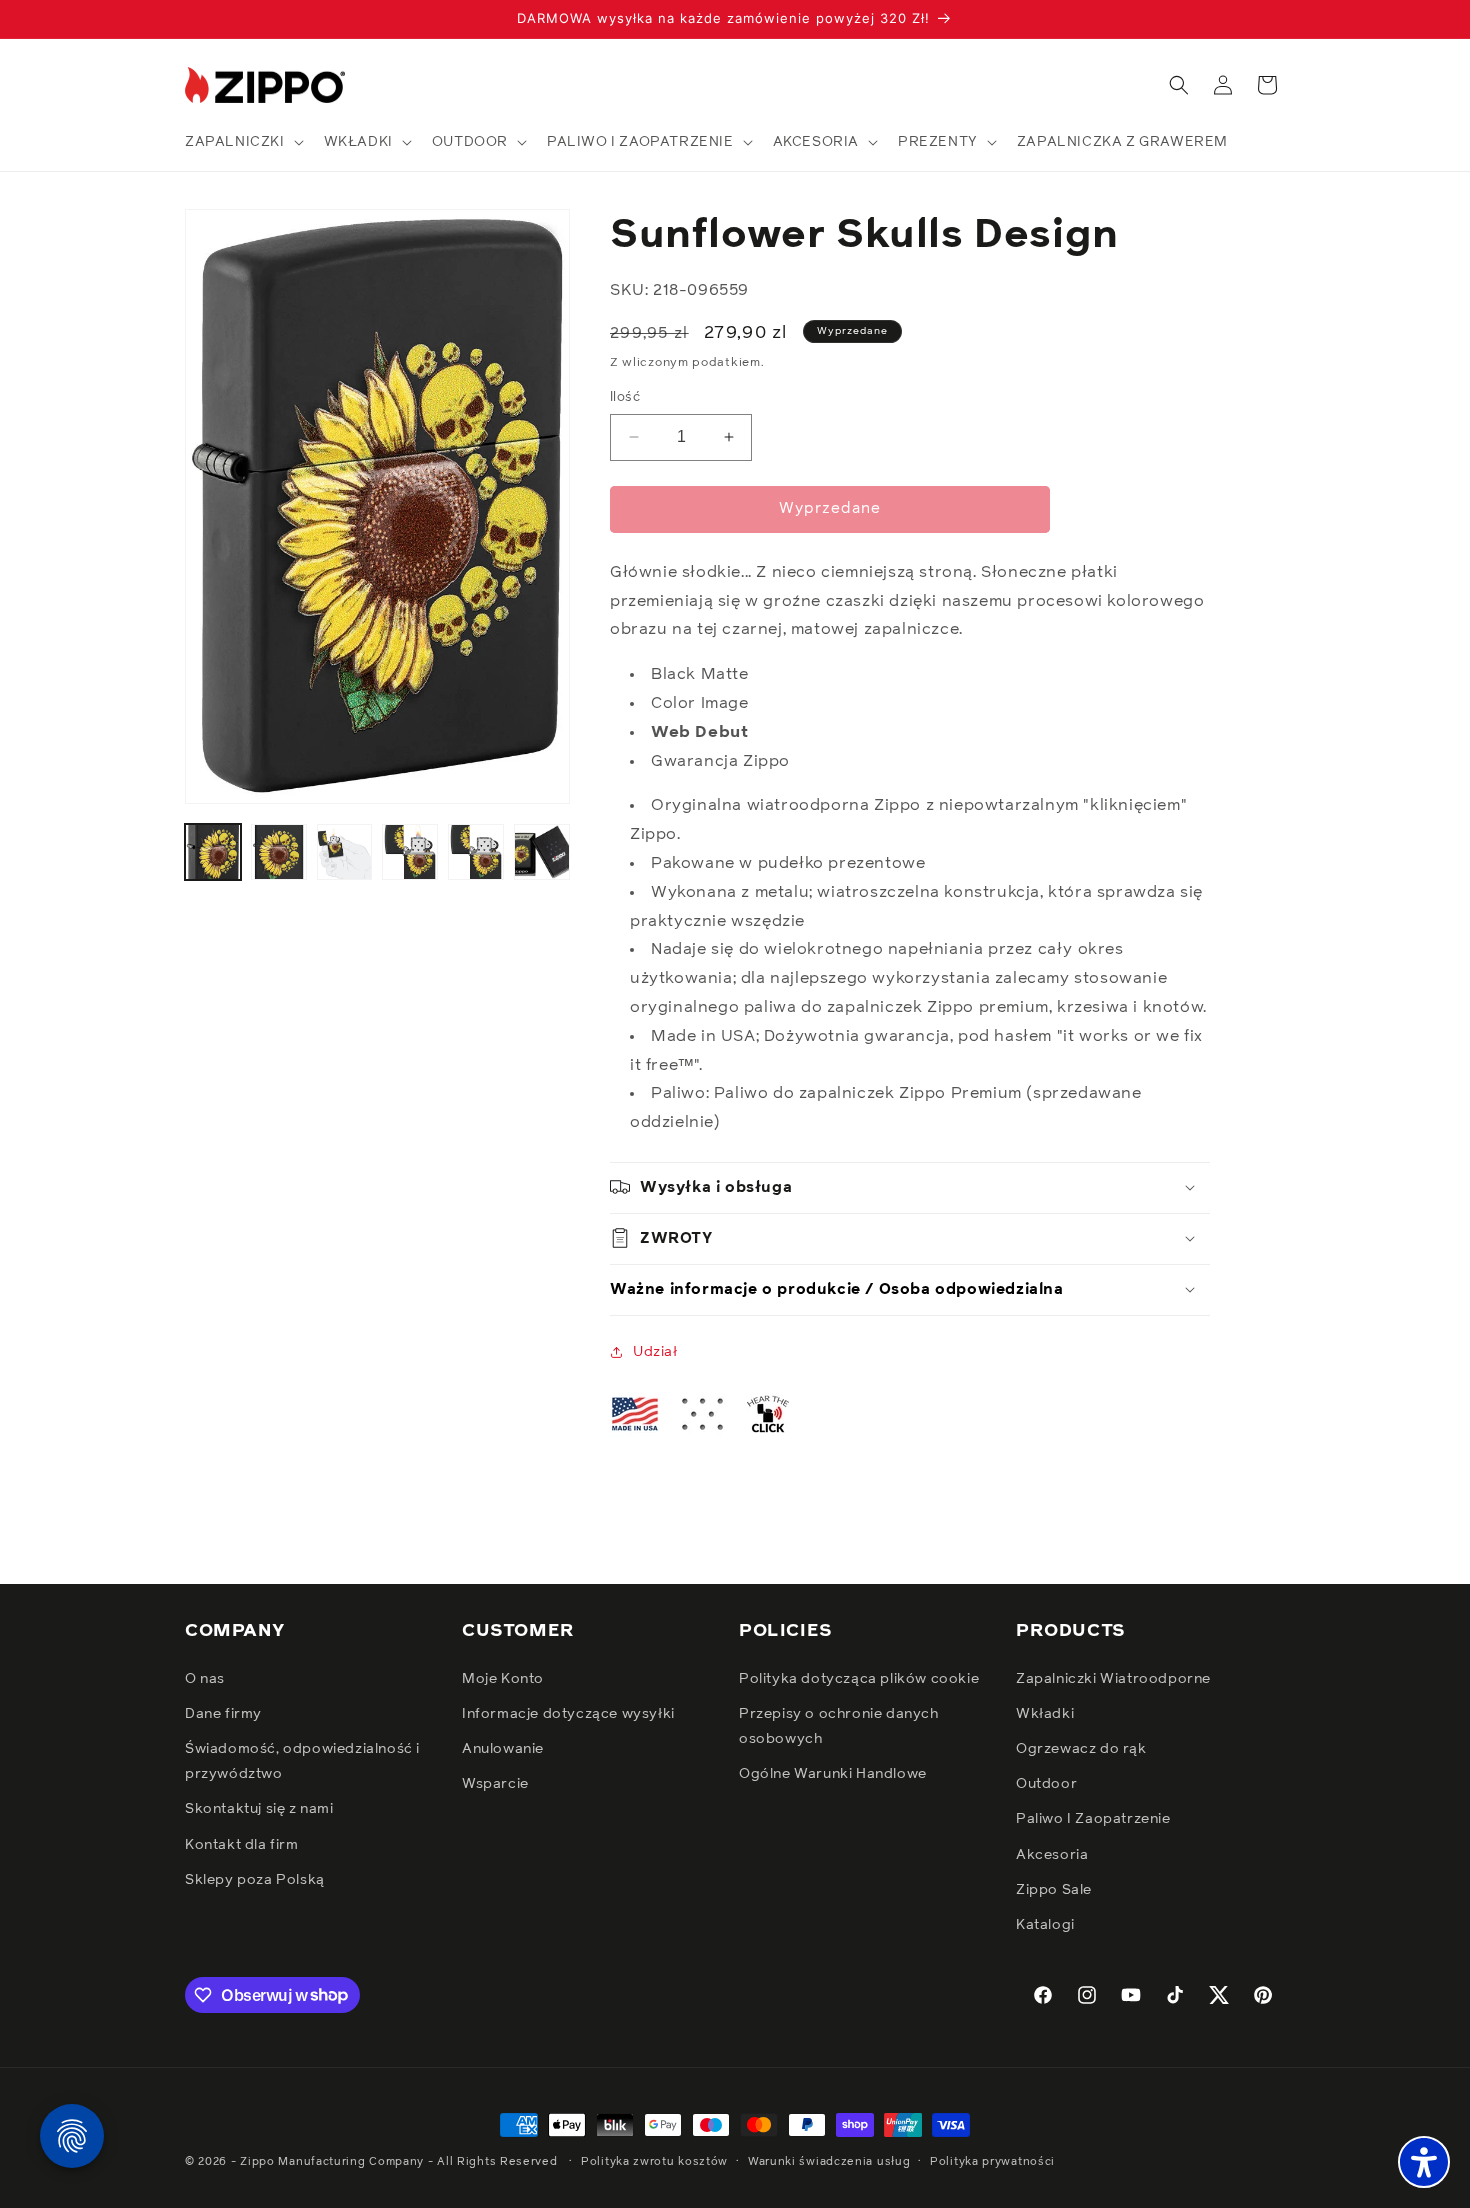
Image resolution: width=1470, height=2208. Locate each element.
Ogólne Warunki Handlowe (833, 1774)
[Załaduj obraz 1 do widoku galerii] (213, 852)
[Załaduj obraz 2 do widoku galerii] (279, 852)
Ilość (625, 397)
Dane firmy (223, 1713)
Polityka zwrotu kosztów (654, 2160)
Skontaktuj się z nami (259, 1809)
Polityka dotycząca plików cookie (859, 1678)
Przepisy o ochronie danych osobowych (839, 1725)
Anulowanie (503, 1748)
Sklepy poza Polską (255, 1879)
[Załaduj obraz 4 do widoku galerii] (410, 852)
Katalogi (1045, 1924)
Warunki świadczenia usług (829, 2160)
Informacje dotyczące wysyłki (568, 1713)
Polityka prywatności (992, 2160)
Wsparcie (495, 1784)
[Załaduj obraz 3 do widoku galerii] (345, 852)
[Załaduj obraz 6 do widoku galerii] (542, 852)
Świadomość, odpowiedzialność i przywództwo (302, 1760)
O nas (205, 1678)
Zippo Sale (1054, 1889)
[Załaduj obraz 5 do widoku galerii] (476, 852)
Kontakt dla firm (242, 1844)
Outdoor (1046, 1784)
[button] (242, 142)
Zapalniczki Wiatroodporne (1113, 1678)
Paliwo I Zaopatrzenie (1093, 1819)
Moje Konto (503, 1678)
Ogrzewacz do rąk (1081, 1748)
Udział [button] (655, 1351)
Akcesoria (1052, 1854)
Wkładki (1045, 1713)
